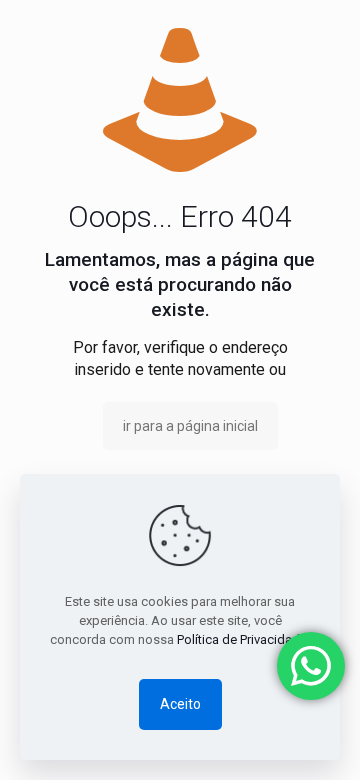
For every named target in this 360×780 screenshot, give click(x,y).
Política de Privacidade (242, 639)
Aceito (180, 704)
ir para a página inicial (190, 426)
